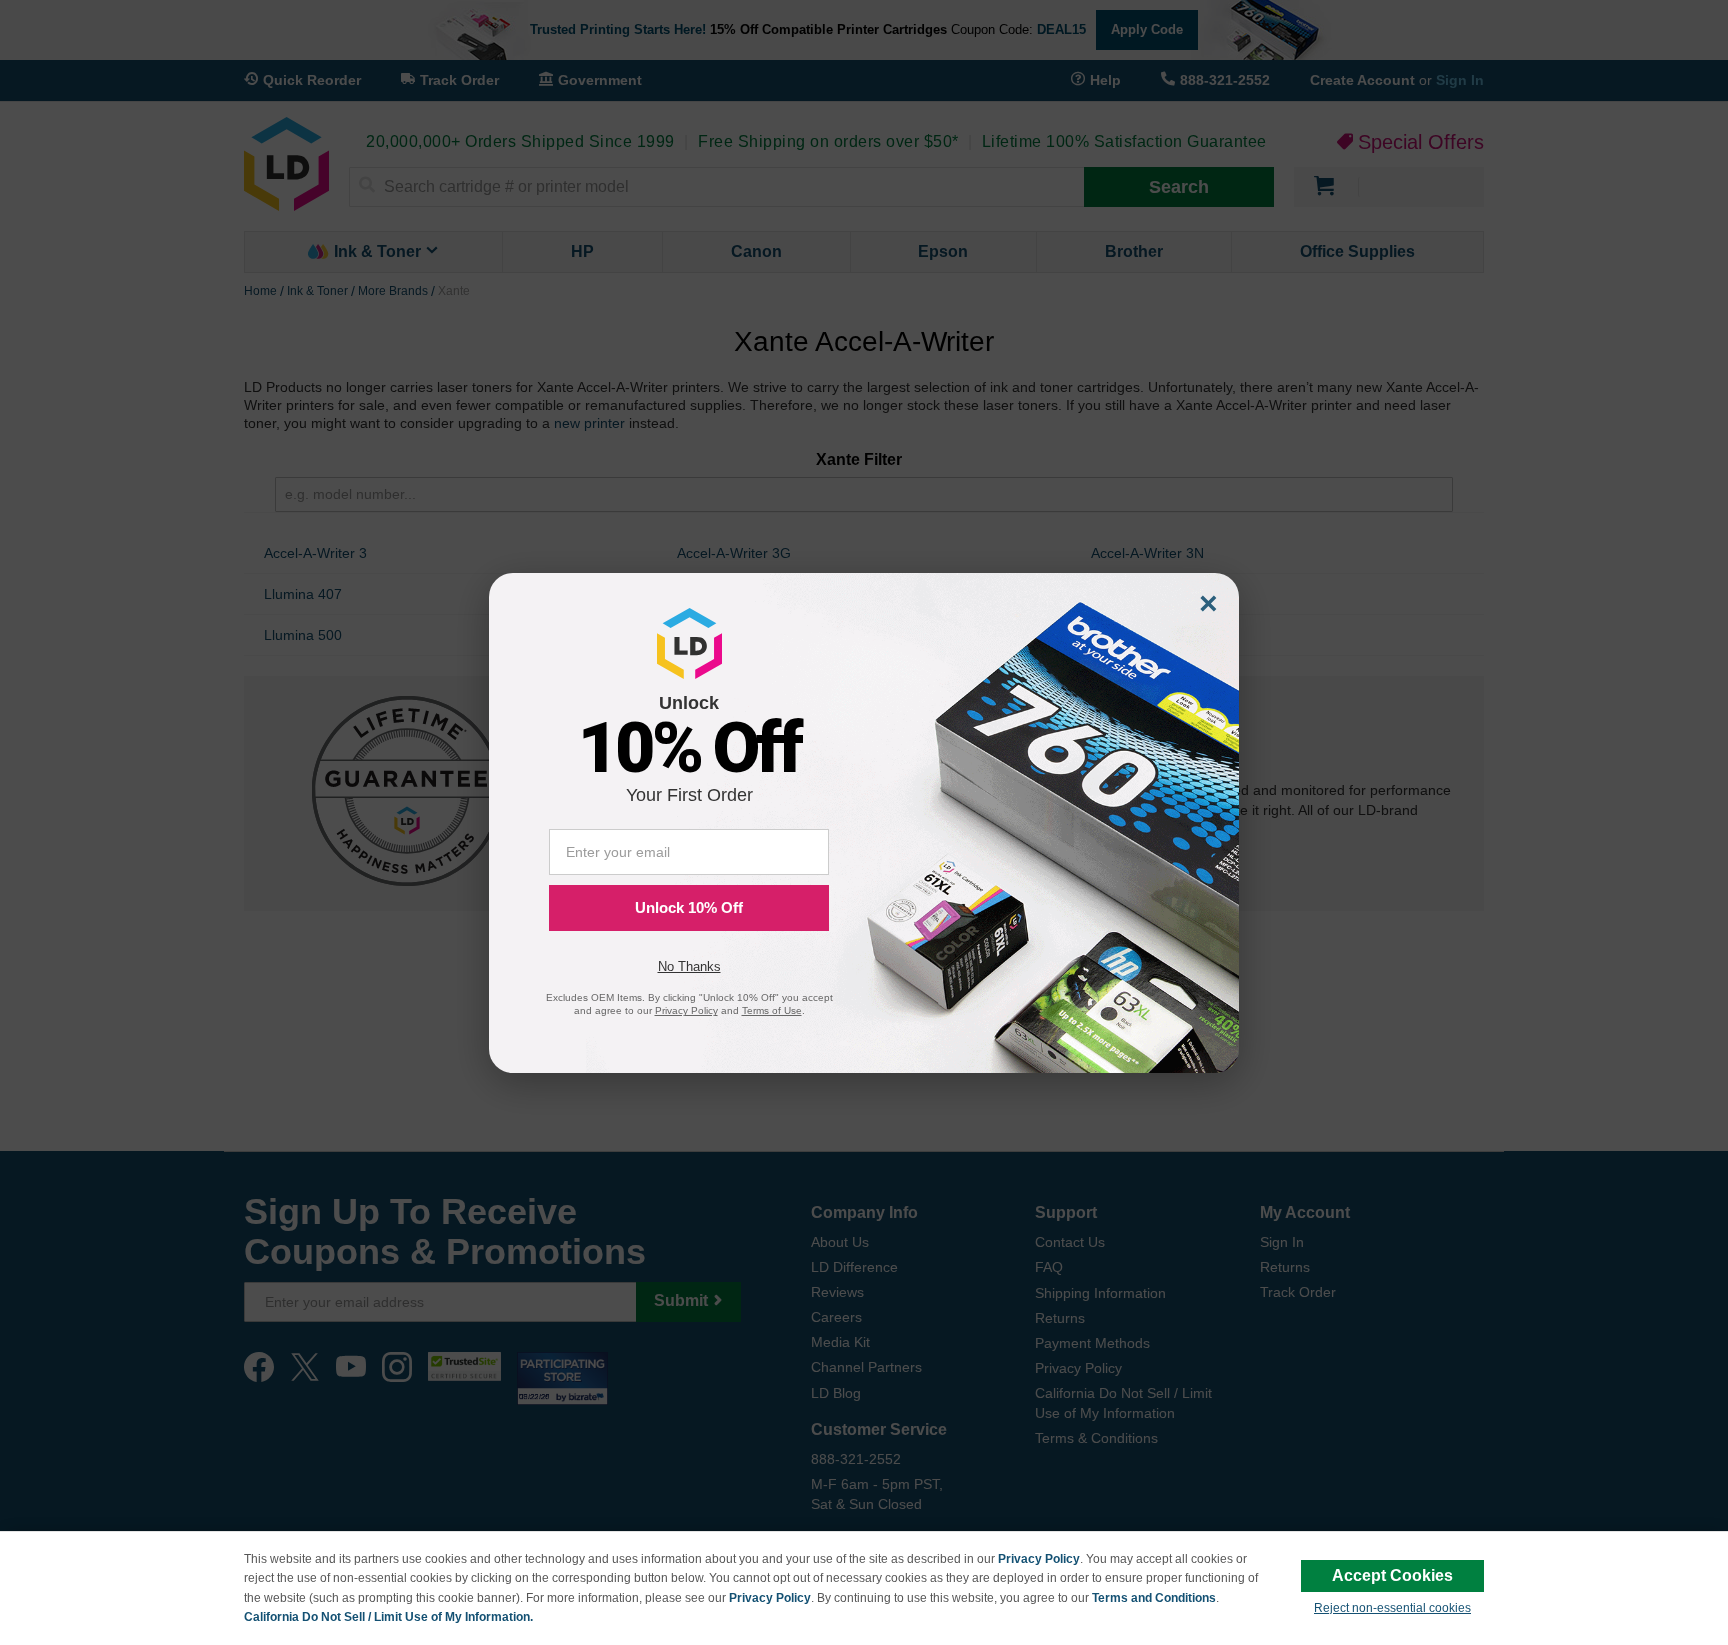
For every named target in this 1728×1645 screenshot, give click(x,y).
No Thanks (689, 966)
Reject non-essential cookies (1392, 1608)
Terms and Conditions (1154, 1598)
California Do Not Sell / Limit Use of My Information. (388, 1617)
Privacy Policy (1039, 1559)
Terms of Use (772, 1010)
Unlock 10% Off (689, 907)
